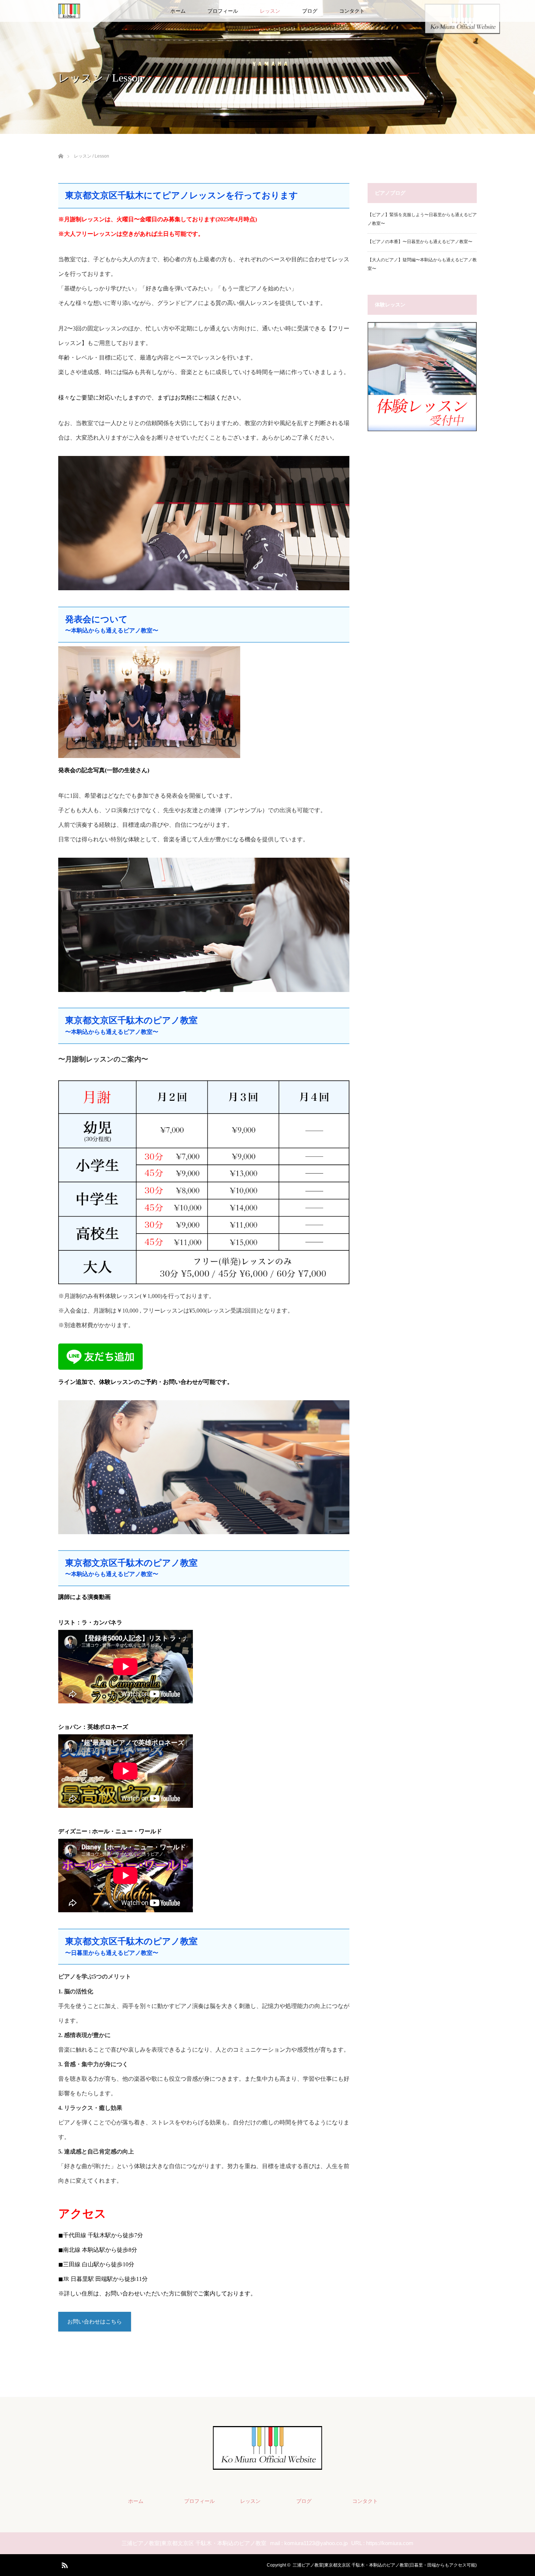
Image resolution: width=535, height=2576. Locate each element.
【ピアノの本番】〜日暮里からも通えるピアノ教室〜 (420, 242)
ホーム (178, 11)
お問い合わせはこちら (95, 2322)
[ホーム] (61, 148)
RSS (64, 2564)
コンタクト (352, 11)
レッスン (270, 11)
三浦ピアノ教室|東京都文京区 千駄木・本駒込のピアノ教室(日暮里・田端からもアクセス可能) (385, 2565)
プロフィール (223, 11)
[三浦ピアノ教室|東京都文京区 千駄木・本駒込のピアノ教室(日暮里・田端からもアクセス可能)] (267, 2465)
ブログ (310, 11)
